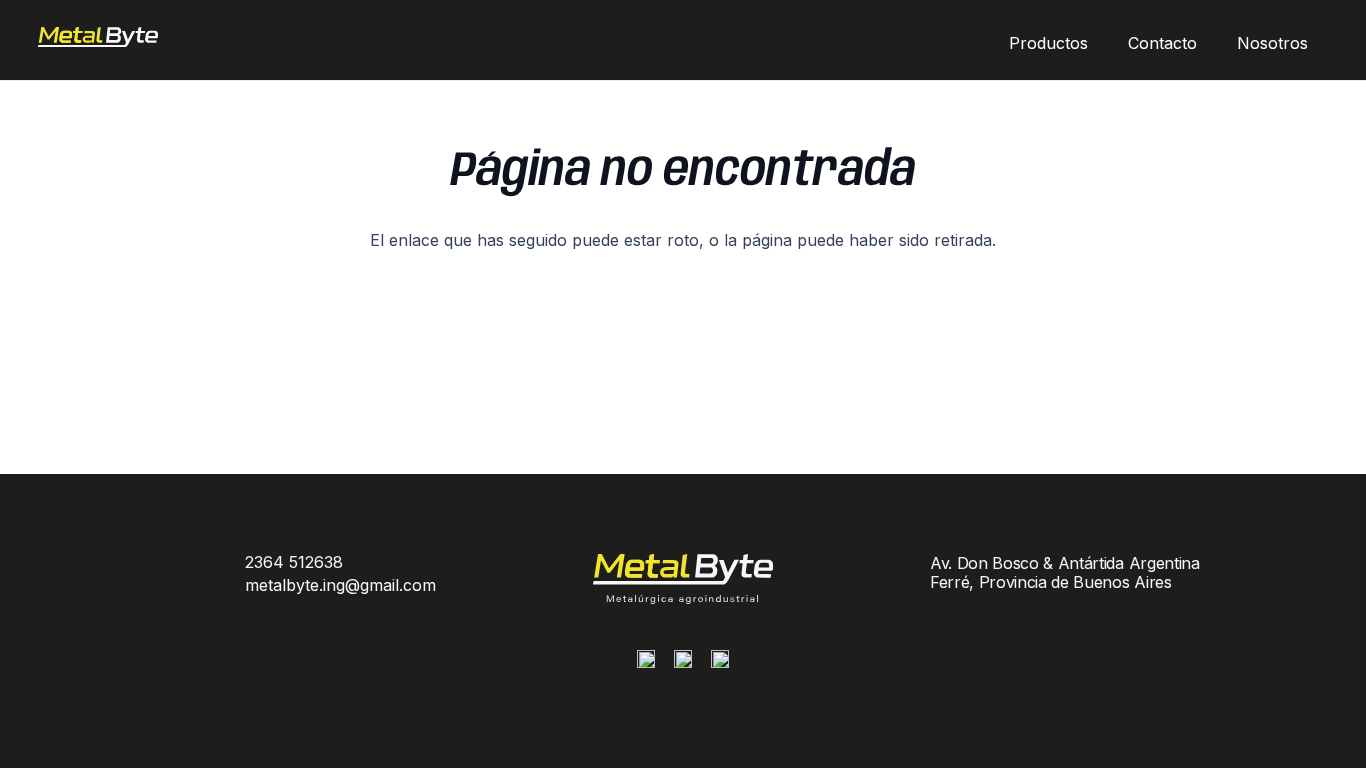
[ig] (646, 664)
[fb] (683, 664)
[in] (720, 664)
